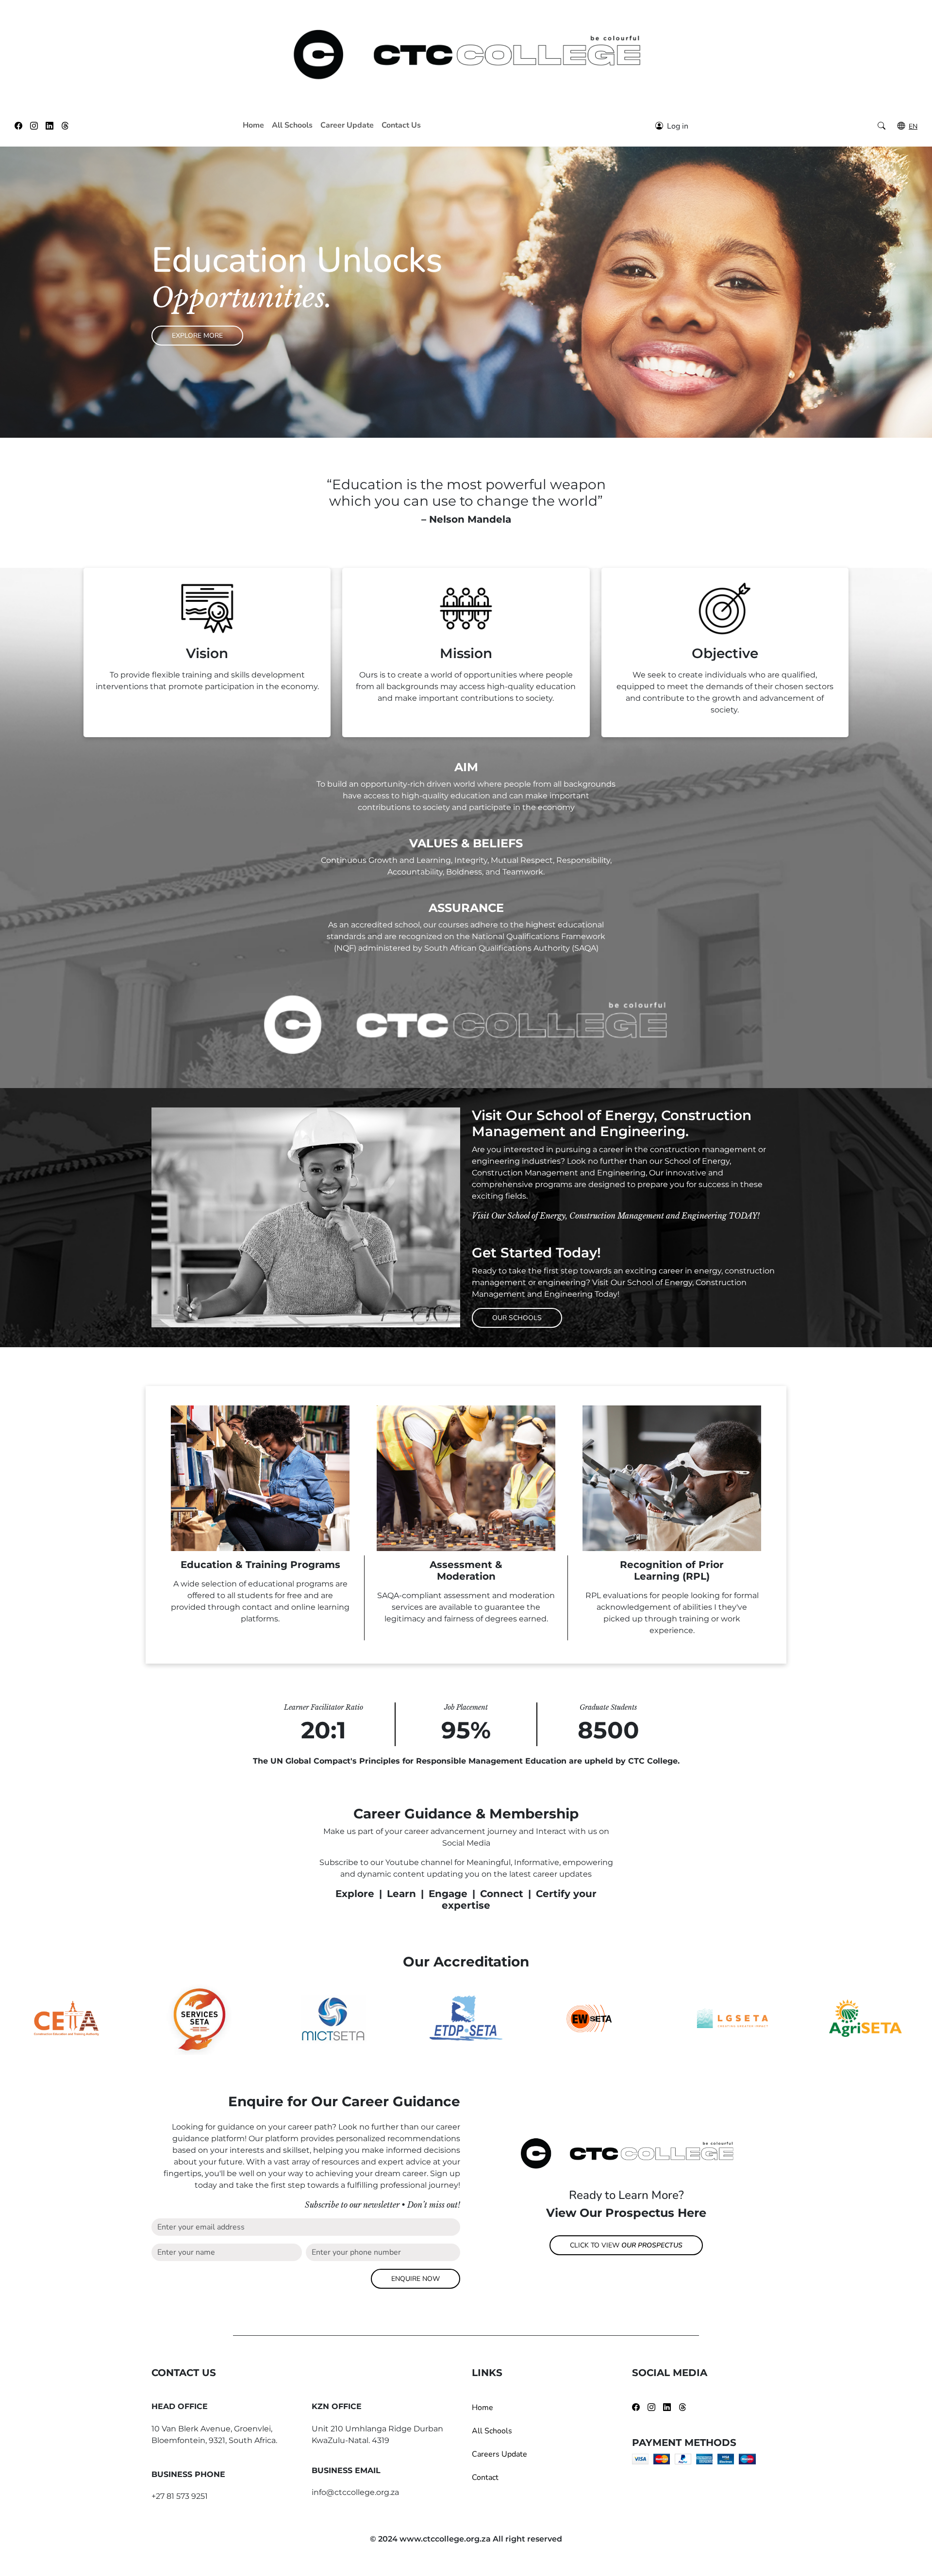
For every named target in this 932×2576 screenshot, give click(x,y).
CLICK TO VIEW (626, 2245)
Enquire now (416, 2279)
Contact (485, 2477)
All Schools (292, 125)
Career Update (347, 125)
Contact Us (401, 125)
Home (253, 125)
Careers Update (499, 2454)
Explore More (197, 336)
